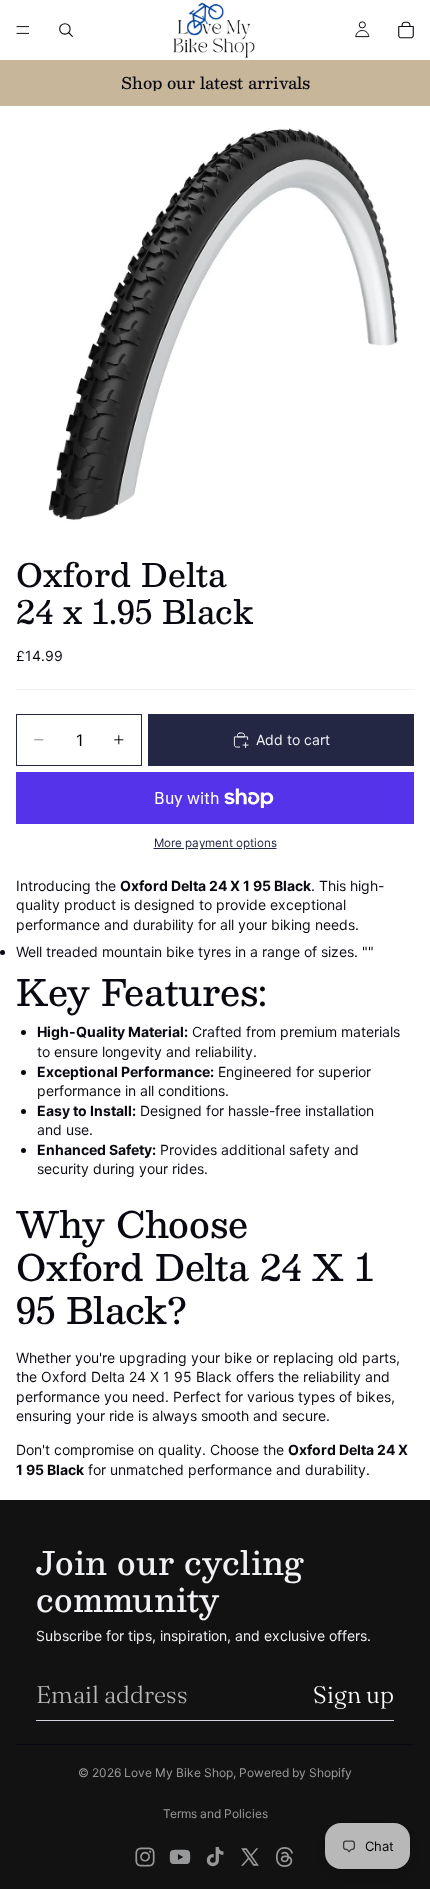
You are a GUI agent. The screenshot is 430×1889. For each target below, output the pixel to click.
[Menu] (23, 30)
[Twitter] (250, 1857)
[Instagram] (145, 1857)
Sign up (353, 1694)
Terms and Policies (215, 1813)
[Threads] (285, 1857)
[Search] (66, 30)
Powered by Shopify (295, 1772)
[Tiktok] (215, 1857)
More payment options (215, 843)
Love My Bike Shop (178, 1772)
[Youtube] (180, 1857)
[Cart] (406, 30)
